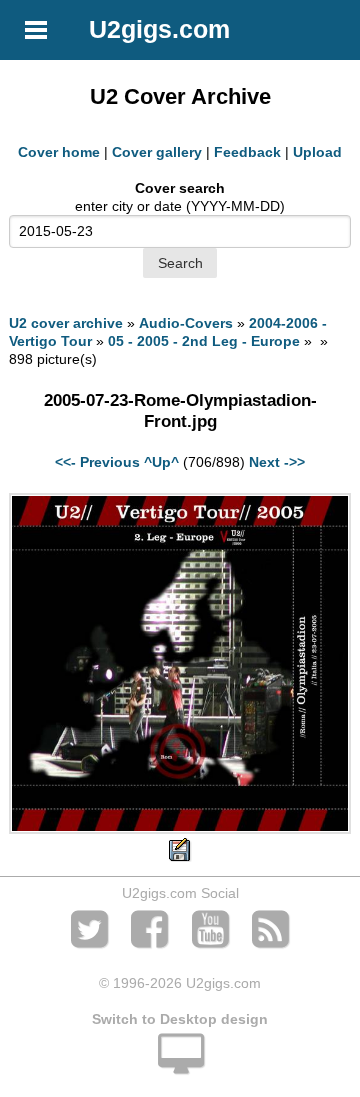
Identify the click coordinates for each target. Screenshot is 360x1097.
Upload (317, 152)
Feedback (247, 152)
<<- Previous (97, 462)
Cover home (59, 152)
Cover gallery (157, 152)
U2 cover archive (66, 323)
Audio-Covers (186, 323)
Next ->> (277, 462)
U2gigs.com (159, 29)
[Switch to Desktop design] (180, 1065)
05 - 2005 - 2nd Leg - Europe (204, 341)
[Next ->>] (179, 829)
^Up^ (161, 462)
